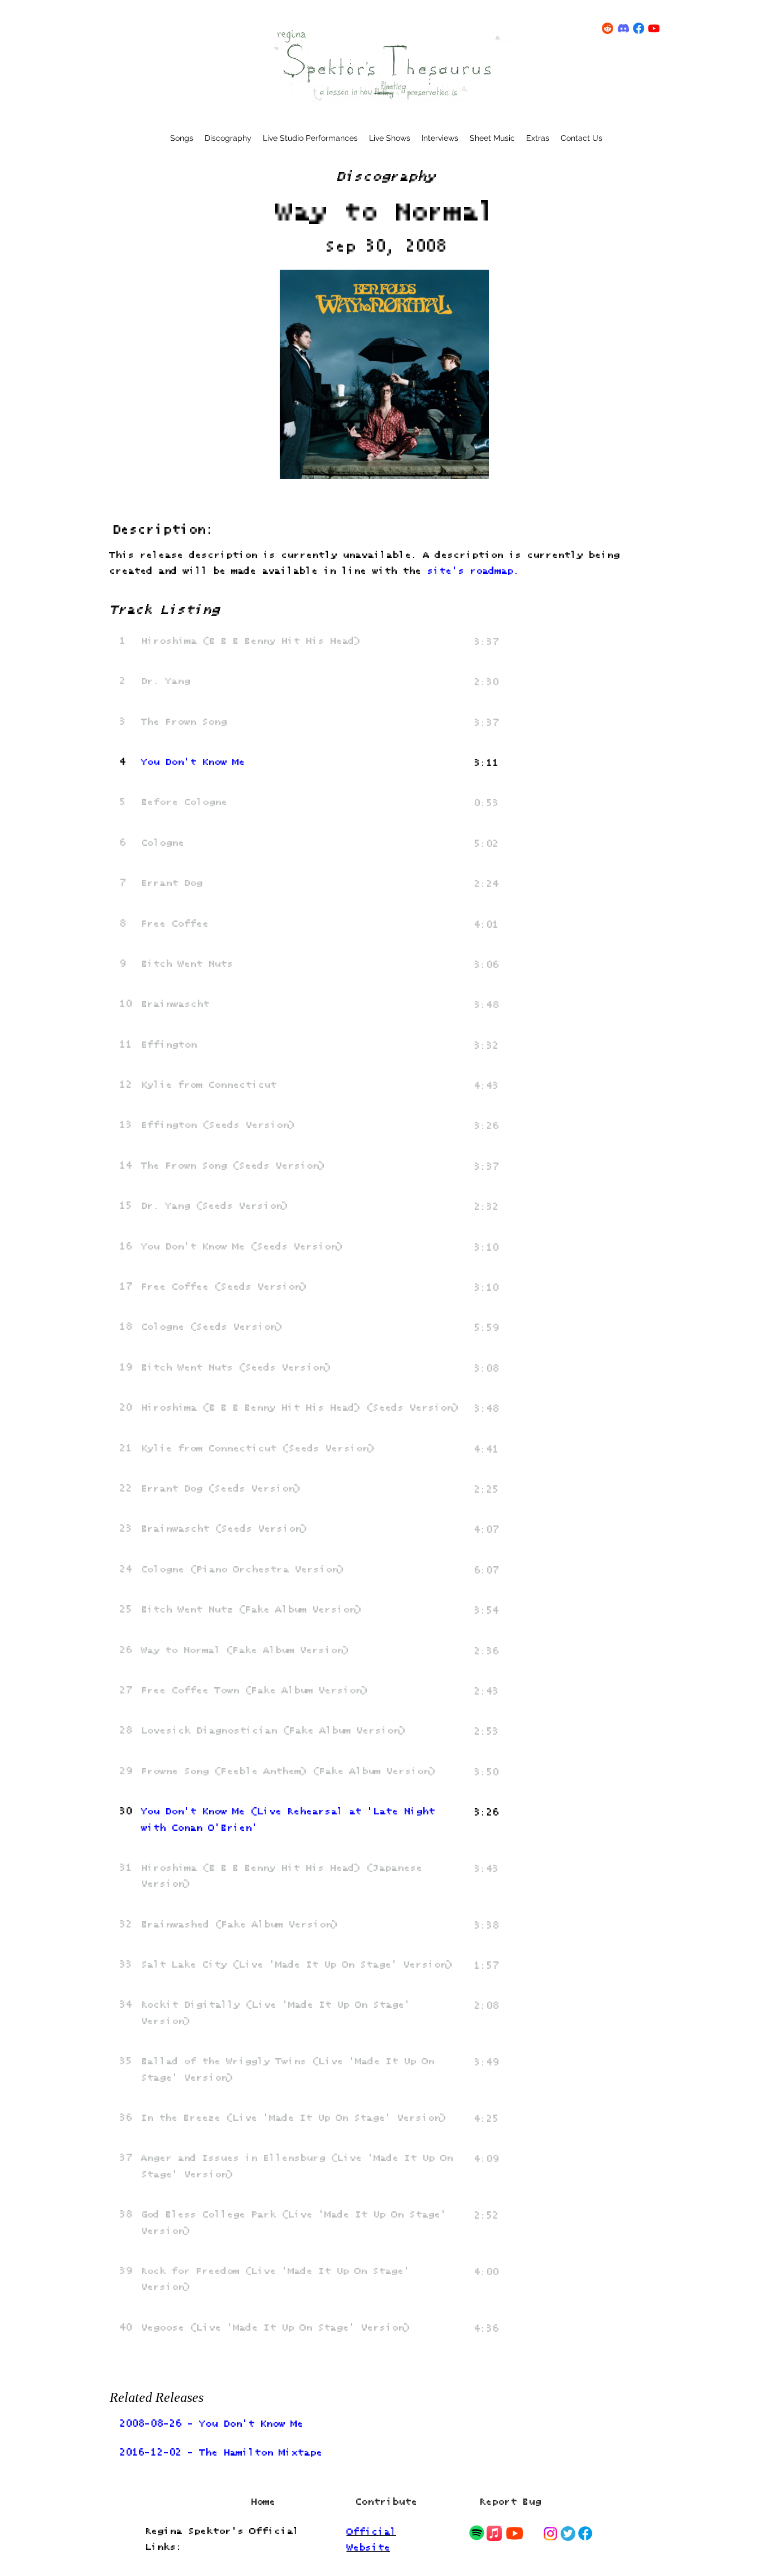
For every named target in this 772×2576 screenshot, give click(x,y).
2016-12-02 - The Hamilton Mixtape (221, 2453)
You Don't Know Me (193, 762)
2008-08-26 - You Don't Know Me (211, 2424)
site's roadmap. (473, 571)
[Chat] (476, 2533)
